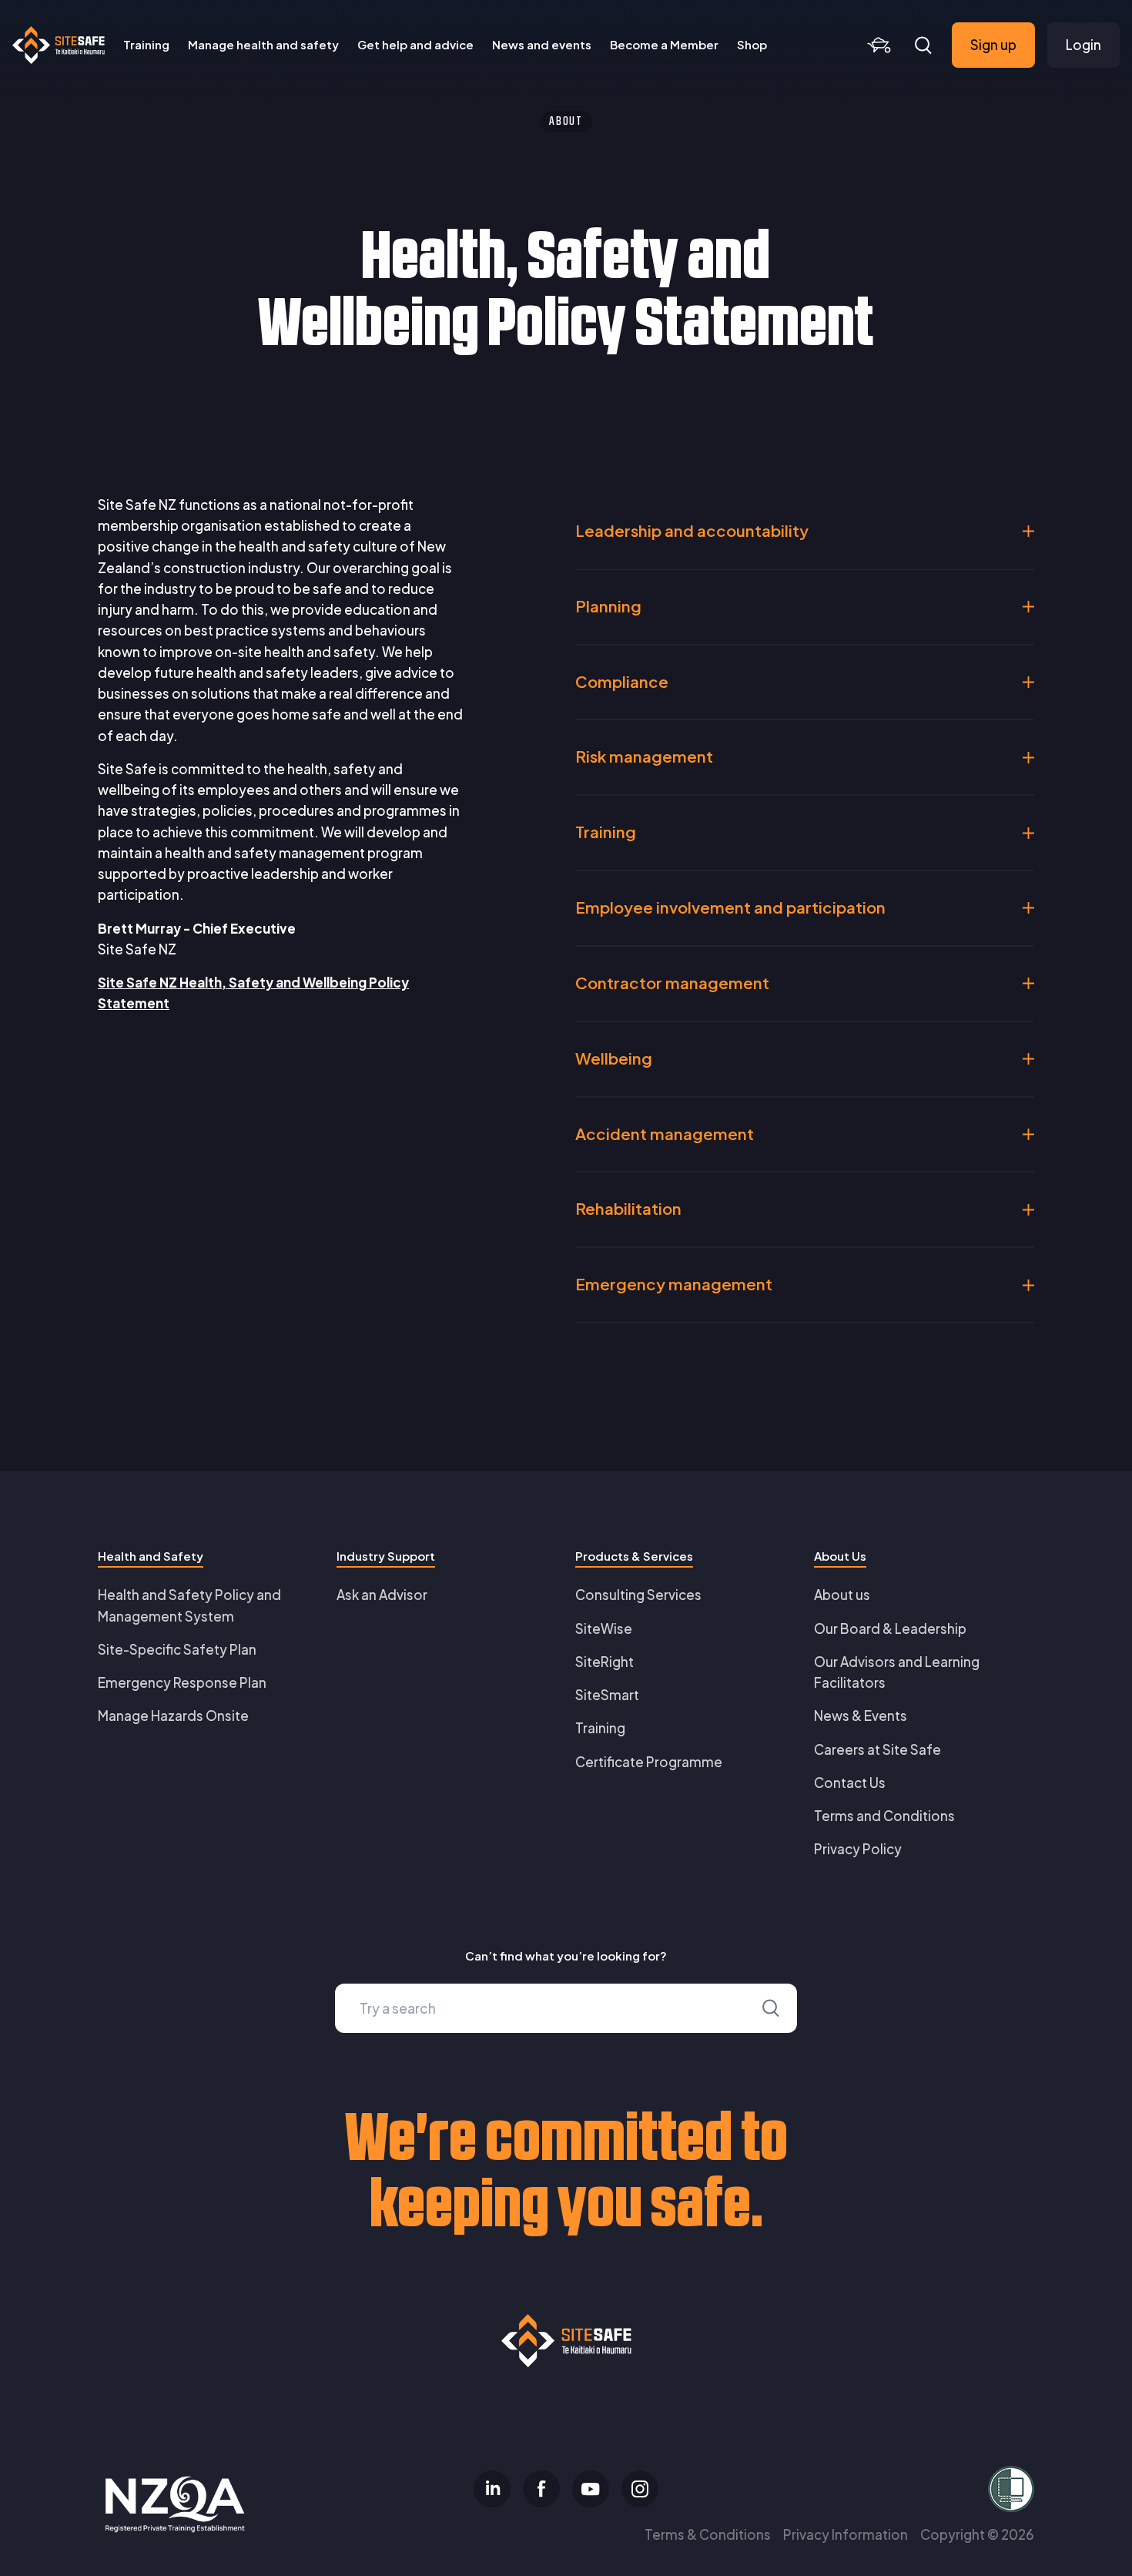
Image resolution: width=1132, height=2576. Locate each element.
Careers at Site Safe (877, 1749)
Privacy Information (846, 2534)
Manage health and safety (263, 44)
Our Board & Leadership (890, 1628)
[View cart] (879, 45)
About (566, 122)
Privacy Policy (858, 1849)
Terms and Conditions (884, 1816)
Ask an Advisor (382, 1595)
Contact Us (850, 1783)
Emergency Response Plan (182, 1682)
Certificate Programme (649, 1762)
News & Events (861, 1716)
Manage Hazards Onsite (173, 1716)
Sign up (993, 45)
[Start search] (771, 2008)
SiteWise (604, 1628)
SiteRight (605, 1662)
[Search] (923, 45)
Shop (752, 44)
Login (1083, 45)
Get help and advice (415, 44)
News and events (542, 44)
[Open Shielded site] (882, 2489)
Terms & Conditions (708, 2534)
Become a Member (664, 44)
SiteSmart (607, 1695)
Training (146, 44)
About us (842, 1595)
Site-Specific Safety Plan (177, 1649)
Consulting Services (638, 1595)
